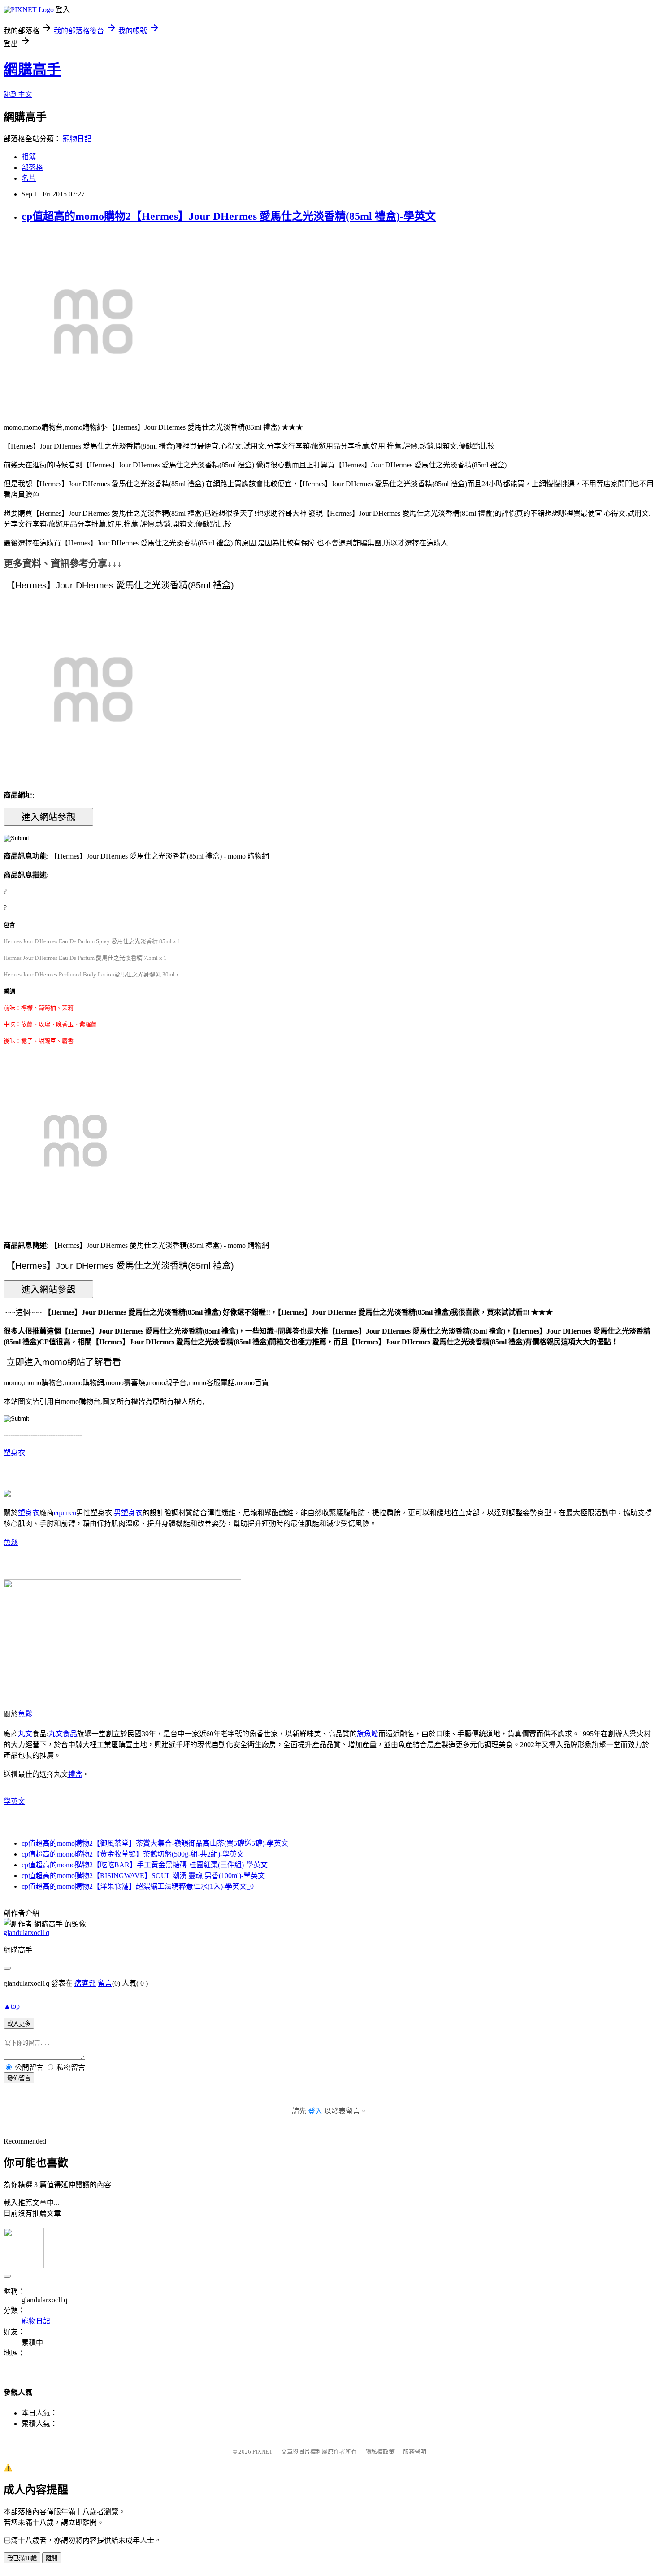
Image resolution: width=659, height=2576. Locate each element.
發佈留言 (19, 2078)
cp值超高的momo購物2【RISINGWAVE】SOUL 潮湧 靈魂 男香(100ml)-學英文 (143, 1876)
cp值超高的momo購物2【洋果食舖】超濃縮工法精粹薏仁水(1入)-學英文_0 (138, 1886)
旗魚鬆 (368, 1734)
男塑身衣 (128, 1513)
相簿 (29, 157)
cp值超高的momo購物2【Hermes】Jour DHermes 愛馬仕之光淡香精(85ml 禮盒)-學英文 (229, 216)
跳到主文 (18, 94)
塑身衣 (14, 1453)
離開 (52, 2558)
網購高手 (32, 70)
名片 (29, 178)
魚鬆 (11, 1542)
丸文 (25, 1734)
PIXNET (262, 2452)
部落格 (32, 168)
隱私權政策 (380, 2452)
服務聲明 (415, 2452)
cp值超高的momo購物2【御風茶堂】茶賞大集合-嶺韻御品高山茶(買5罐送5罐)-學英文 (155, 1843)
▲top (12, 2006)
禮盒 (75, 1774)
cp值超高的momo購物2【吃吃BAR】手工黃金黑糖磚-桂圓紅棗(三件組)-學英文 (145, 1865)
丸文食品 (63, 1734)
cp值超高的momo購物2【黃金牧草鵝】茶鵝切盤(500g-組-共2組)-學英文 (133, 1854)
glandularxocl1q (26, 1933)
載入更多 (19, 2024)
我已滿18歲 (22, 2558)
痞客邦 (85, 1983)
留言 (105, 1983)
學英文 (14, 1801)
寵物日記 (77, 139)
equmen (65, 1513)
